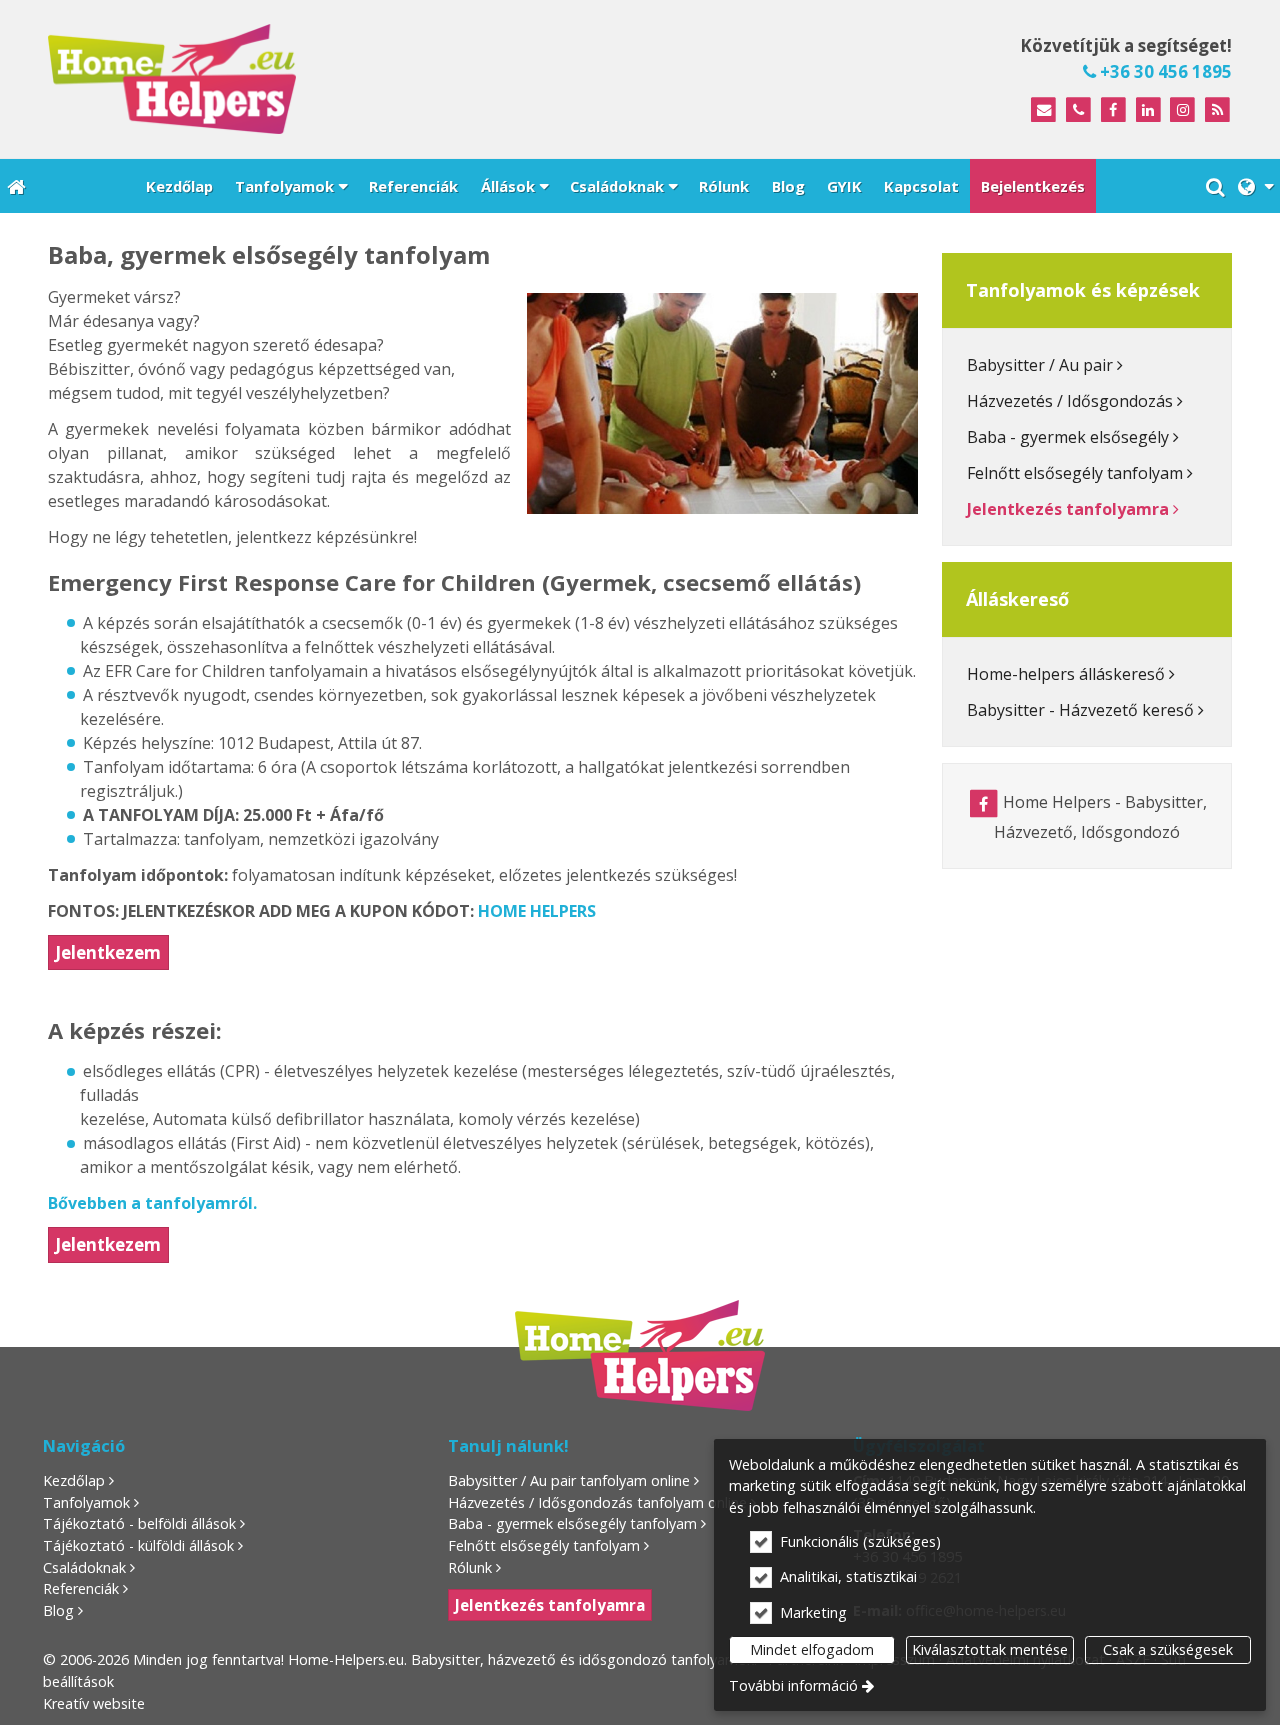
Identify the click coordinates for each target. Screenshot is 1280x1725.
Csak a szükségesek (1168, 1649)
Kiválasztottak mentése (990, 1649)
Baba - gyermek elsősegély (1068, 437)
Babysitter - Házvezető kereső (1080, 710)
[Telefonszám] (1078, 110)
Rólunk (470, 1567)
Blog (58, 1610)
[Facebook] (1113, 110)
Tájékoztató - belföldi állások (139, 1523)
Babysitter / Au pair (1040, 365)
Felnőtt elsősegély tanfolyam (1075, 473)
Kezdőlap (74, 1480)
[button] (1255, 186)
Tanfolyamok (86, 1502)
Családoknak (84, 1567)
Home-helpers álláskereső (1066, 674)
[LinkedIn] (1148, 110)
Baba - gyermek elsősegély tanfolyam (572, 1523)
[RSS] (1217, 110)
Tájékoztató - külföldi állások (138, 1545)
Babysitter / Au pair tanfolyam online (569, 1480)
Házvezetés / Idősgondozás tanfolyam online (597, 1502)
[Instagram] (1182, 110)
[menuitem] (16, 186)
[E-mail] (1043, 110)
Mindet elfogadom (812, 1649)
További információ (793, 1685)
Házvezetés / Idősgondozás (1070, 401)
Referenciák (81, 1588)
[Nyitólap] (328, 79)
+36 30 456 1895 (1164, 71)
